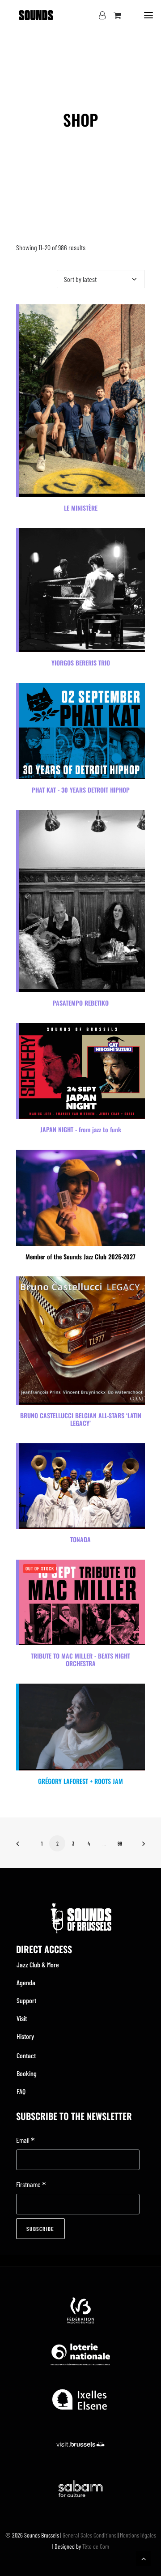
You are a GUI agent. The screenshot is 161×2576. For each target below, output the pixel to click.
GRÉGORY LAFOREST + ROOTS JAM (80, 1781)
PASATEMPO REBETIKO (81, 1003)
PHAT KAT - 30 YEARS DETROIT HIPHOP (81, 790)
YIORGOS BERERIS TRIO (81, 663)
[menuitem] (80, 1965)
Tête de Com (96, 2546)
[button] (148, 15)
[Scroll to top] (144, 2557)
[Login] (98, 15)
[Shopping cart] (113, 15)
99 (120, 1843)
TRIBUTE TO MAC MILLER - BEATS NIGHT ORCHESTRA (80, 1659)
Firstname (31, 2185)
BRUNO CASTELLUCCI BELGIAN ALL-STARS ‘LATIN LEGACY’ (81, 1419)
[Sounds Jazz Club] (36, 15)
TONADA (80, 1539)
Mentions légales (138, 2535)
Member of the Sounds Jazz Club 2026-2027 (80, 1256)
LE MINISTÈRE (81, 508)
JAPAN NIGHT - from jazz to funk (81, 1129)
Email (25, 2141)
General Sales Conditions (89, 2535)
